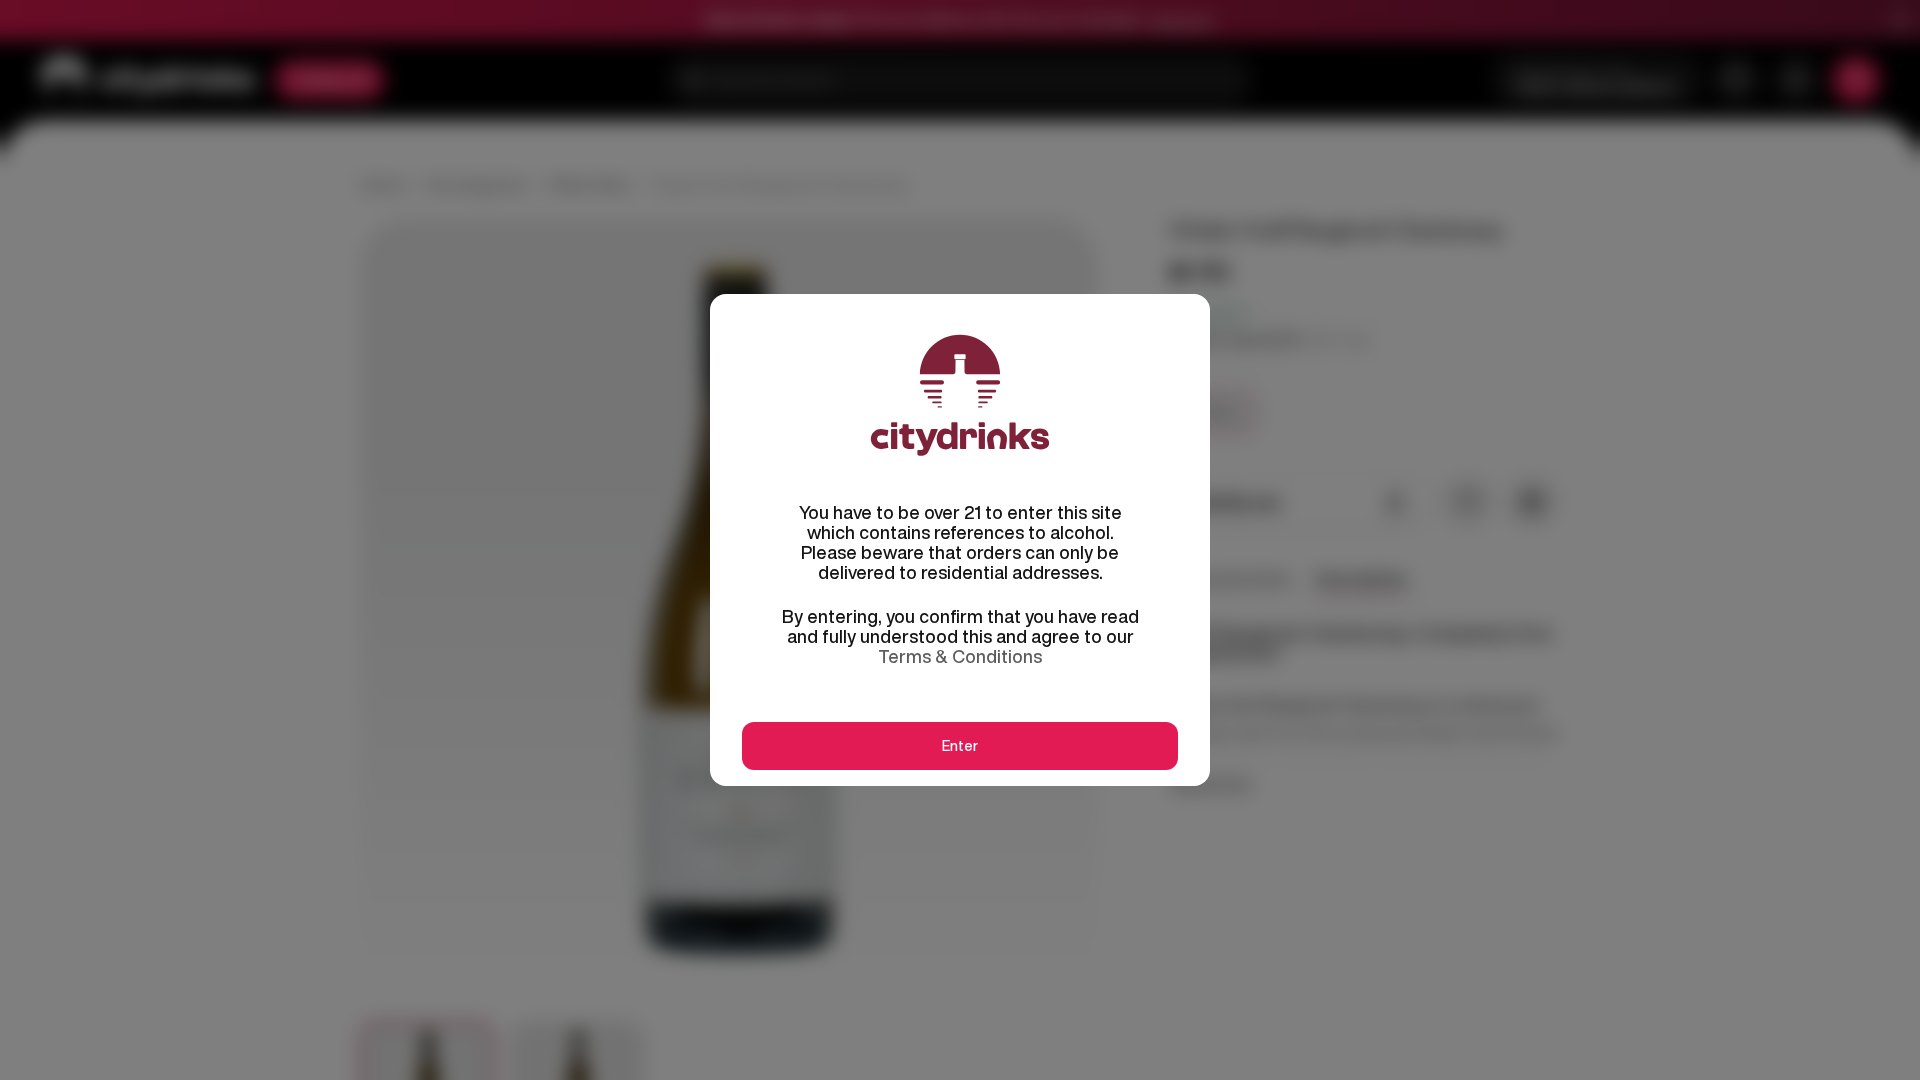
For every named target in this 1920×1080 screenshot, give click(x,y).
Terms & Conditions (960, 656)
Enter (960, 746)
